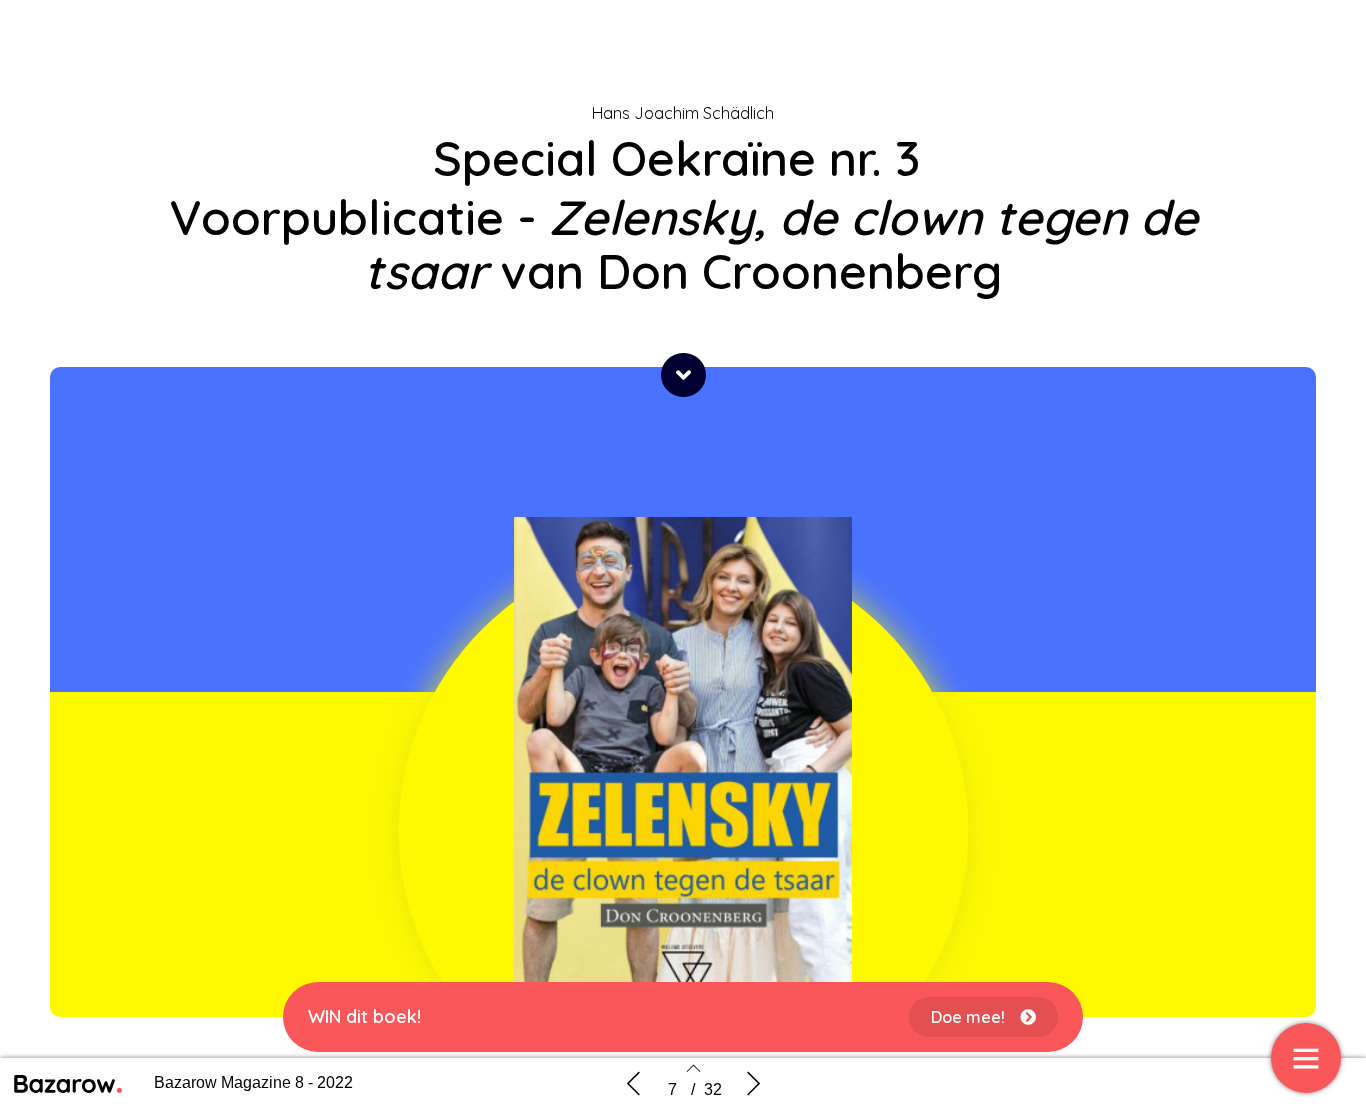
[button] (683, 375)
